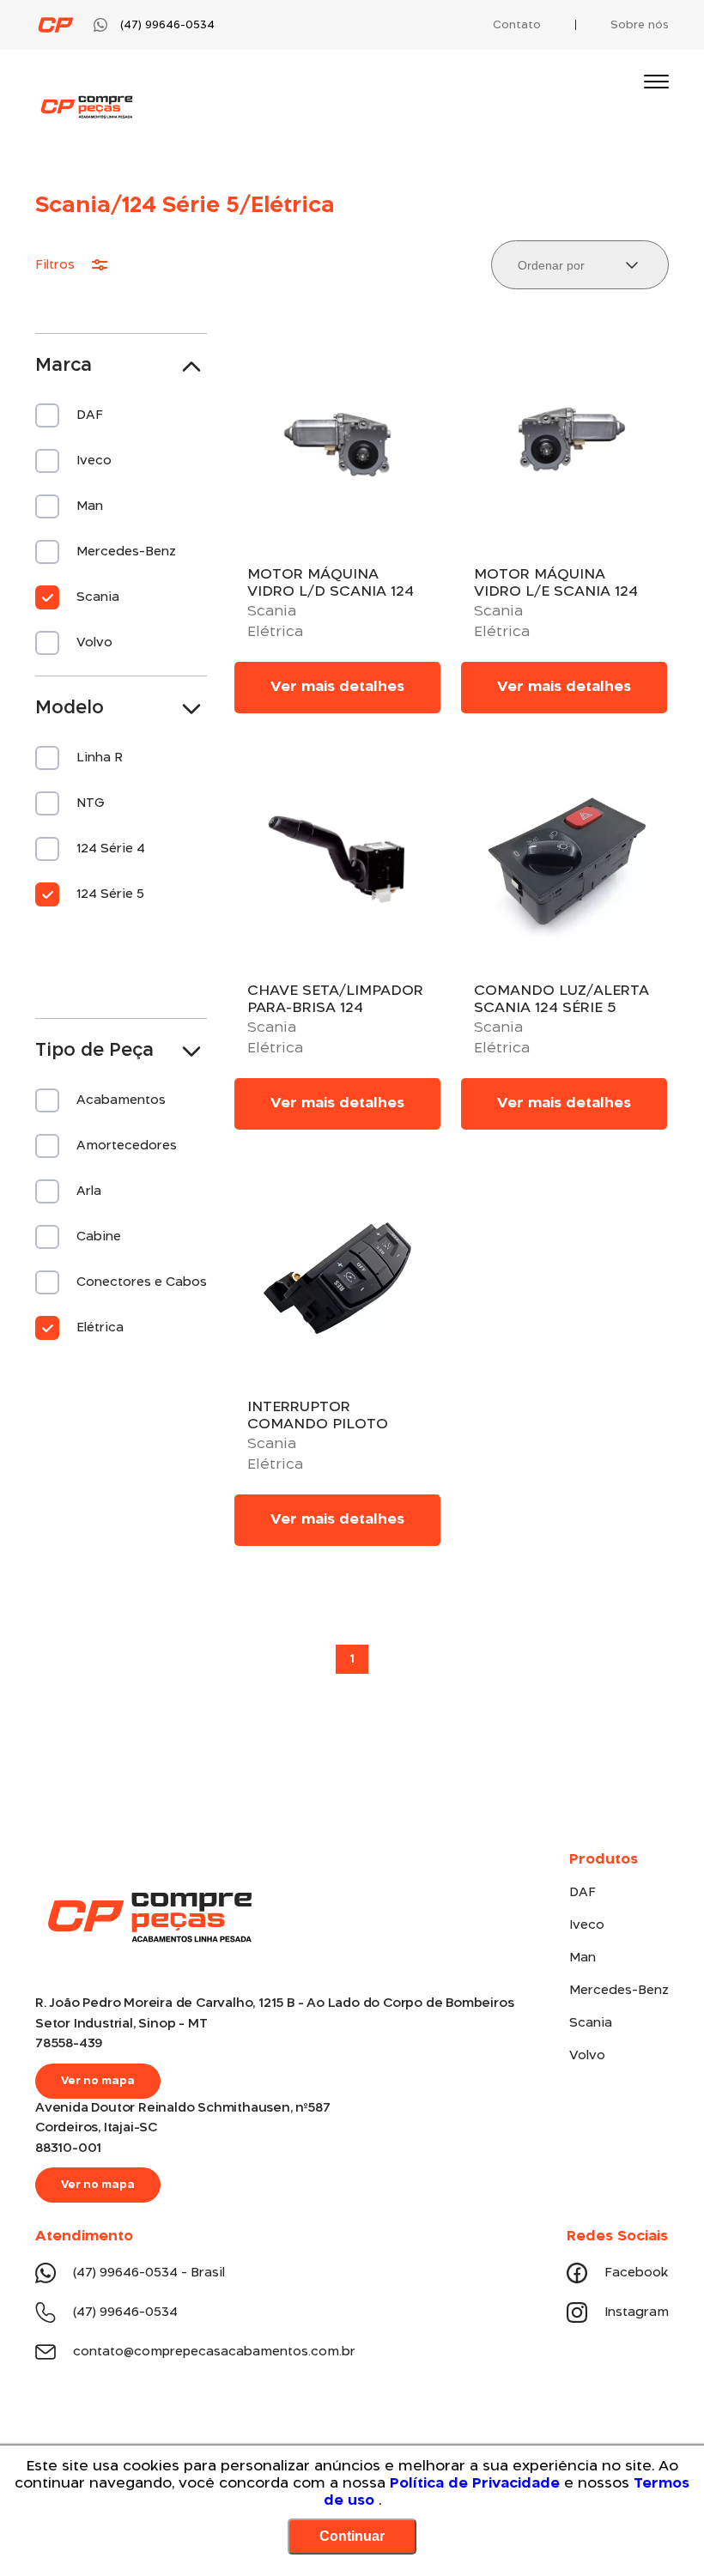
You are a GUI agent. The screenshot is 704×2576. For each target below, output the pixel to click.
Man (583, 1958)
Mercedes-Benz (619, 1991)
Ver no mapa (98, 2081)
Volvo (587, 2056)
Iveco (587, 1925)
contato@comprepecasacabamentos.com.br (214, 2352)
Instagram (637, 2312)
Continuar (352, 2536)
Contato (517, 25)
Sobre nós (640, 25)
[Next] (657, 1665)
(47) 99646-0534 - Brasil (149, 2273)
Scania (591, 2023)
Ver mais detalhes (337, 687)
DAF (583, 1893)
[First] (47, 1665)
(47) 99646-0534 (125, 2312)
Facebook (636, 2273)
